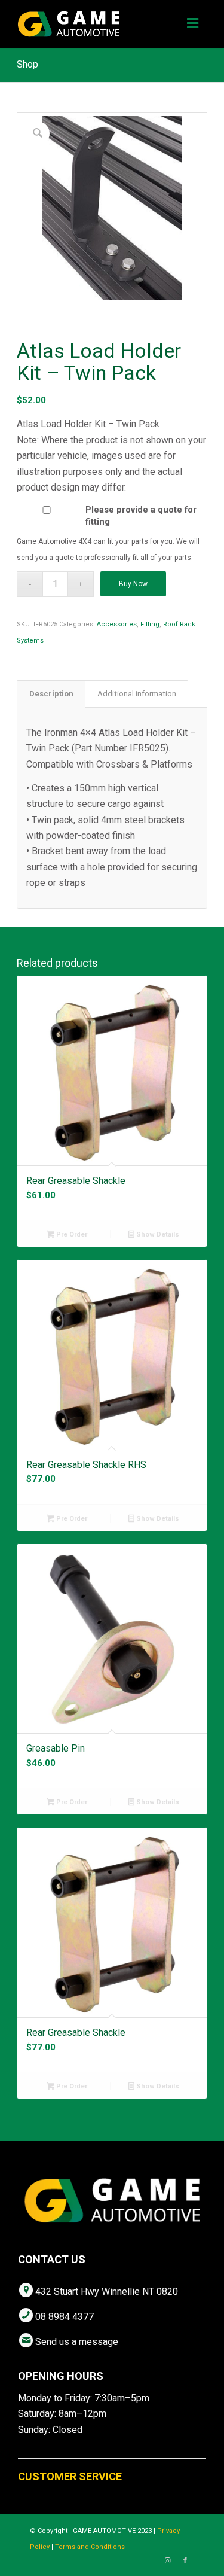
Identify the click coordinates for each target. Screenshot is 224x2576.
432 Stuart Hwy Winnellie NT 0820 (107, 2292)
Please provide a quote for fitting (141, 516)
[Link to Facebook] (185, 2561)
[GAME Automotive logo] (93, 24)
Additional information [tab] (137, 694)
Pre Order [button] (71, 1234)
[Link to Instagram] (167, 2561)
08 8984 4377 (65, 2317)
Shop (27, 64)
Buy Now (133, 584)
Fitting (150, 624)
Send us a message (77, 2342)
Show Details (157, 1234)
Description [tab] (51, 694)
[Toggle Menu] (193, 24)
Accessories (117, 624)
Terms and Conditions (90, 2547)
